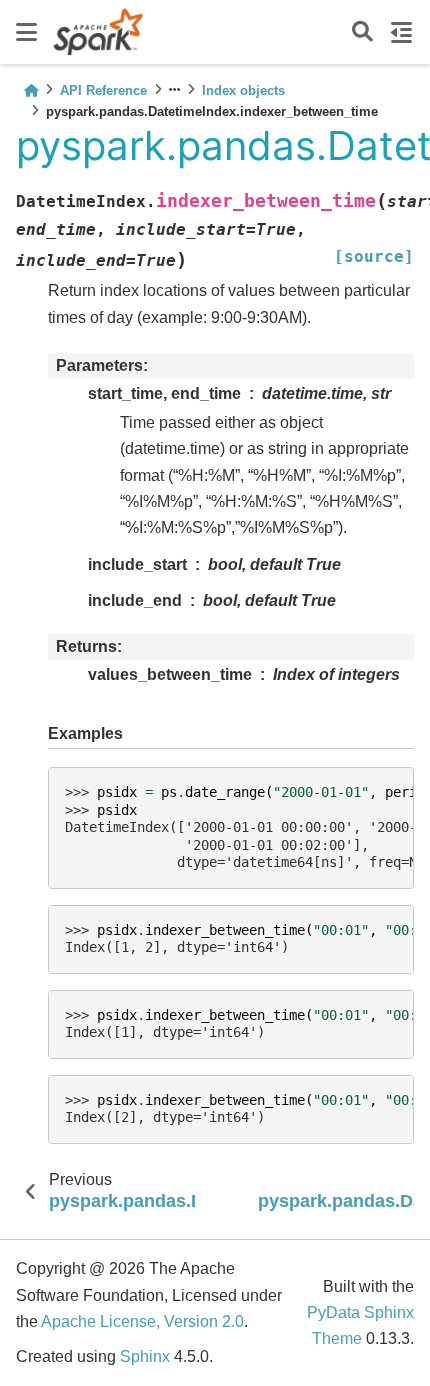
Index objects (243, 90)
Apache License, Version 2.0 (142, 1321)
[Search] (362, 32)
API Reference (103, 90)
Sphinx (145, 1356)
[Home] (31, 90)
